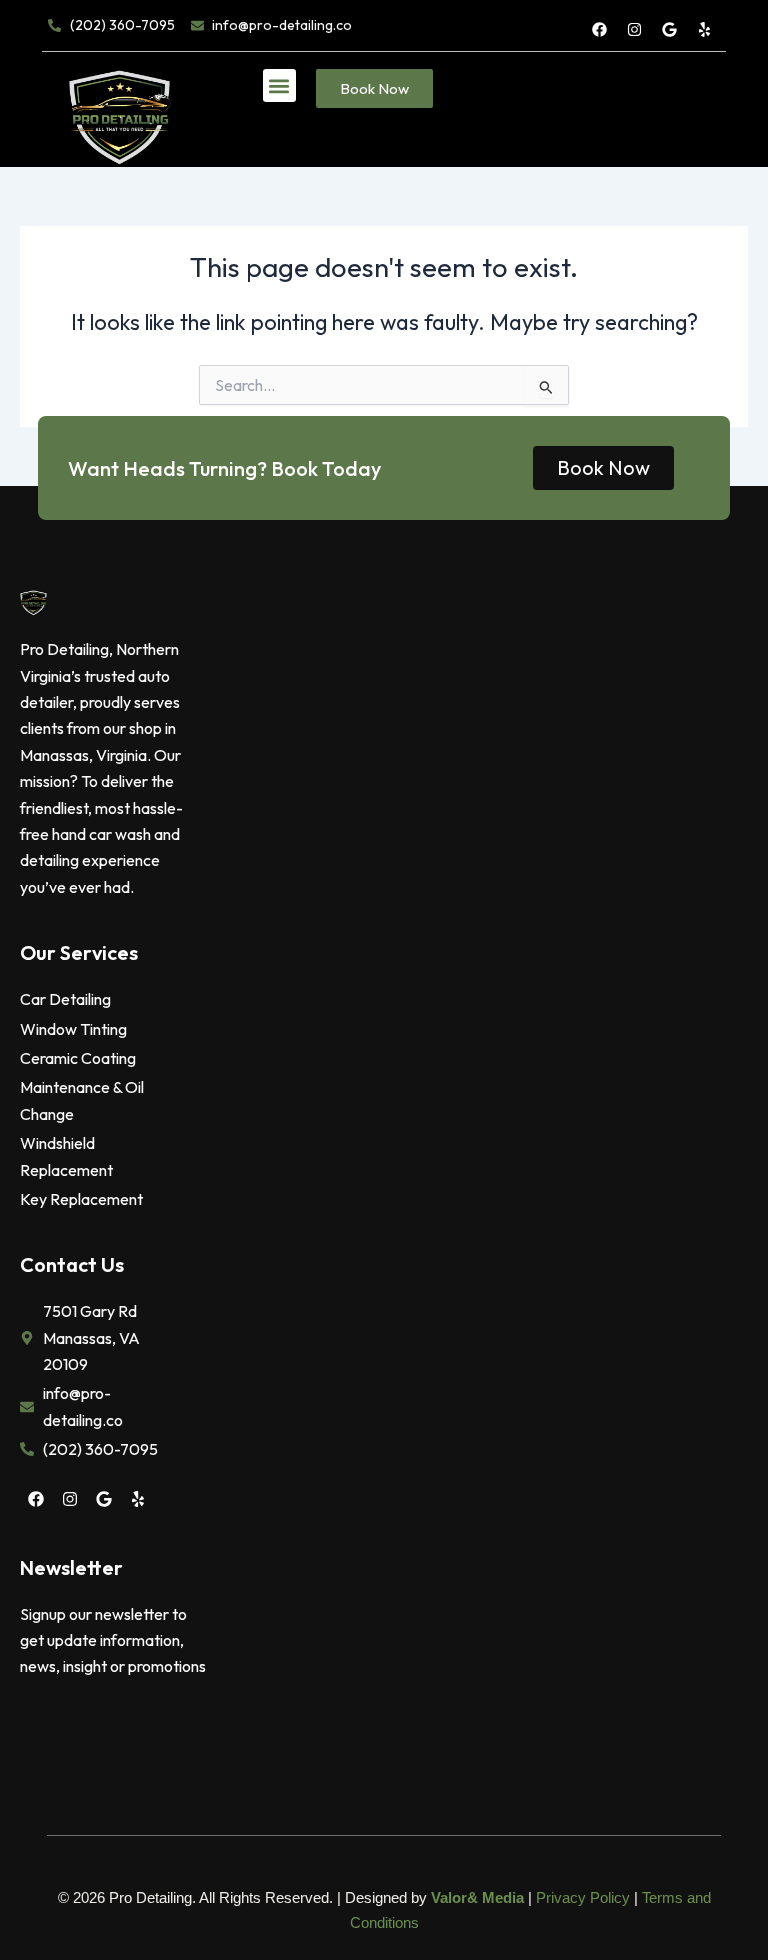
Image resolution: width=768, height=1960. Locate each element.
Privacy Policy (583, 1897)
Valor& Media (477, 1897)
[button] (279, 85)
